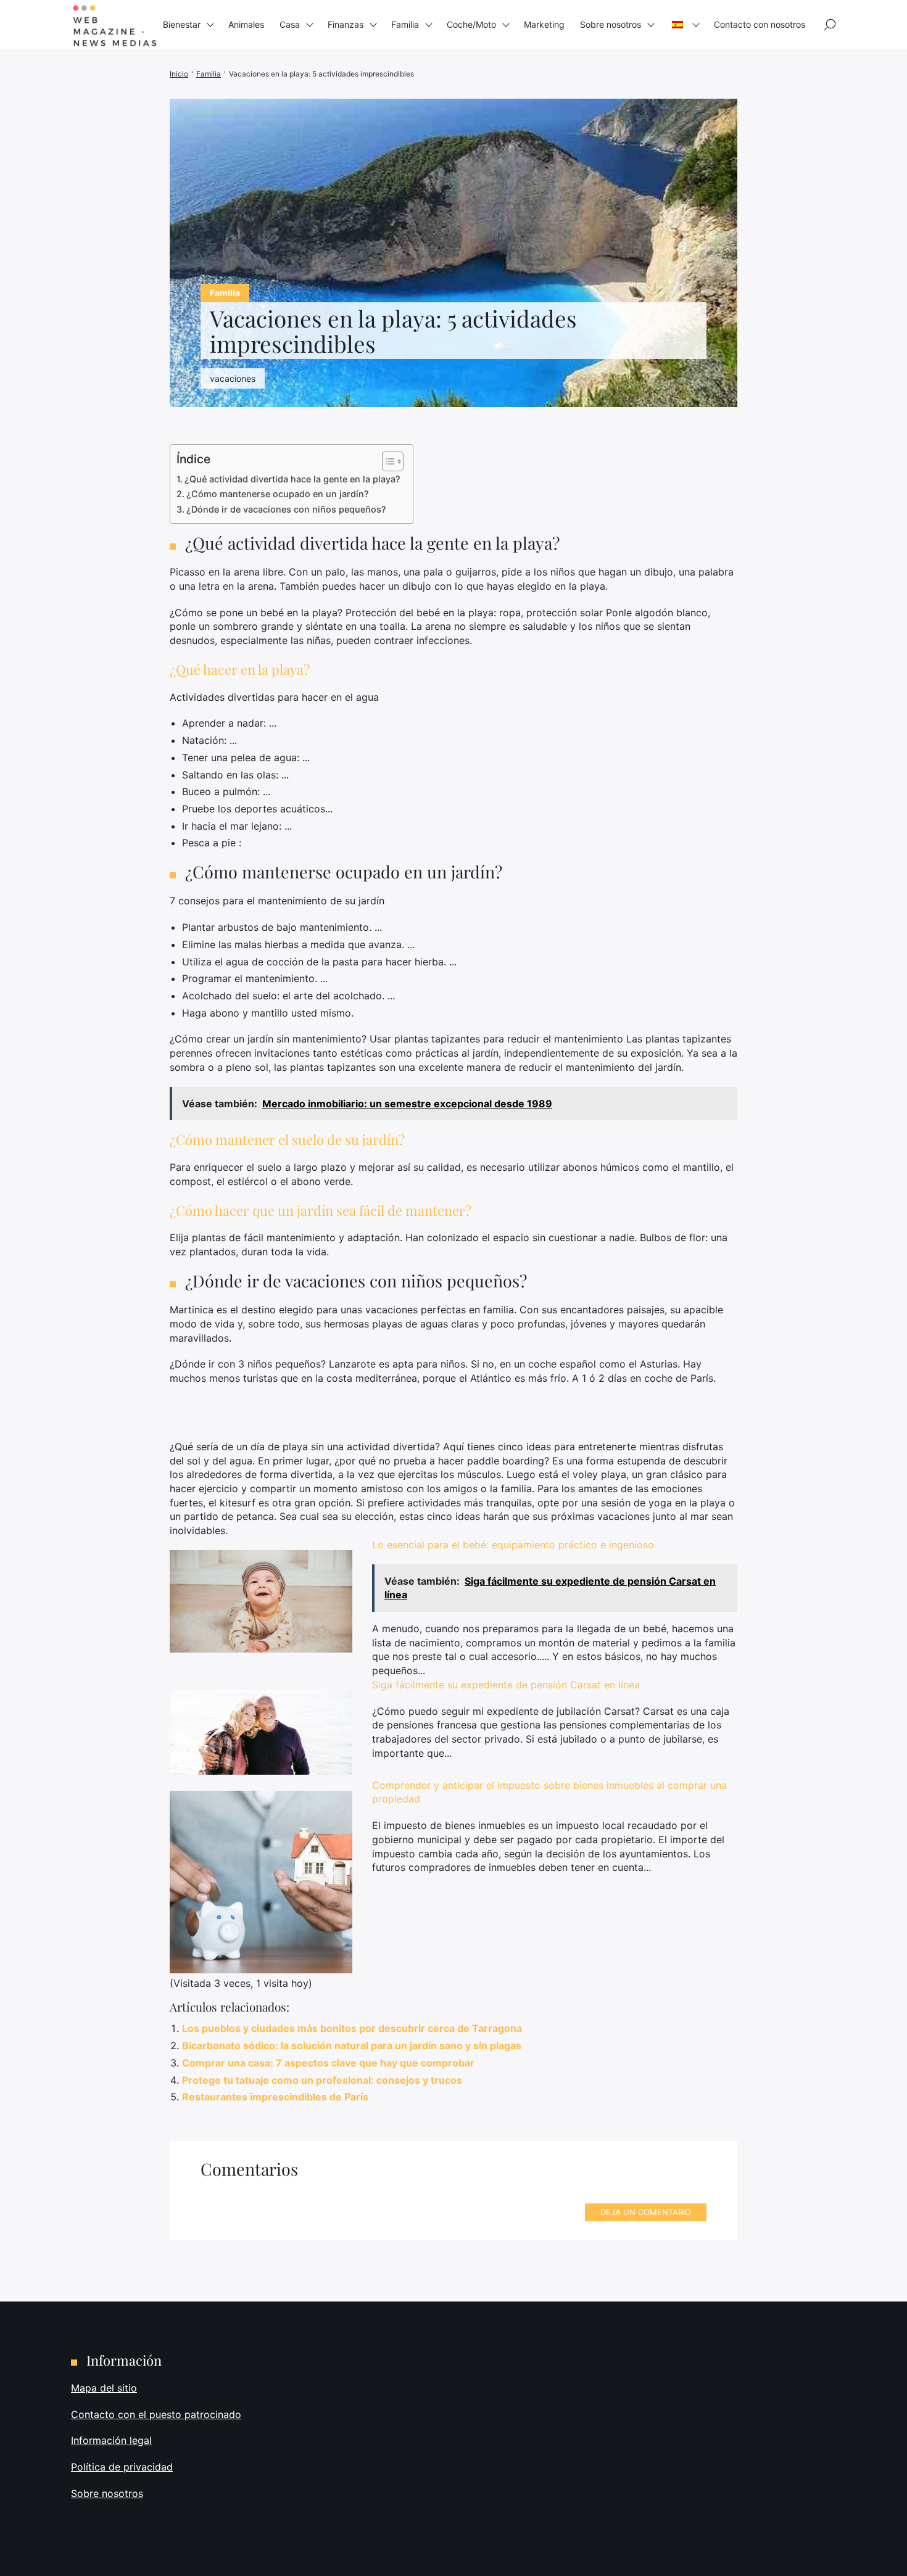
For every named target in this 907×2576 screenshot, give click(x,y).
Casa (290, 24)
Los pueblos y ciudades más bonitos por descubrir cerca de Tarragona (352, 2028)
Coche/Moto (471, 24)
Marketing (544, 24)
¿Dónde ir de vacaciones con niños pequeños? (286, 509)
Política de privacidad (122, 2467)
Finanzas (346, 24)
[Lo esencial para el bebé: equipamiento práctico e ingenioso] (261, 1602)
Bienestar (182, 24)
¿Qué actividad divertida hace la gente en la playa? (292, 479)
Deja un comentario (646, 2212)
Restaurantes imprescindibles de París (275, 2097)
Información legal (111, 2441)
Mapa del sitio (104, 2388)
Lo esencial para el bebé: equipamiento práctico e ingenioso (513, 1545)
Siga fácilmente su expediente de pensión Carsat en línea (506, 1685)
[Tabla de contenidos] (387, 461)
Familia (405, 24)
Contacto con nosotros (760, 24)
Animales (246, 24)
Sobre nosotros (611, 24)
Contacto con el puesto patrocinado (156, 2414)
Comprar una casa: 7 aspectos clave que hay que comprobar (328, 2063)
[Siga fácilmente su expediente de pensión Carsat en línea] (261, 1732)
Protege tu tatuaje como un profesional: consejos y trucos (322, 2080)
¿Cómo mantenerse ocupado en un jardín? (278, 494)
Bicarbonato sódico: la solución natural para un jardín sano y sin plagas (352, 2046)
